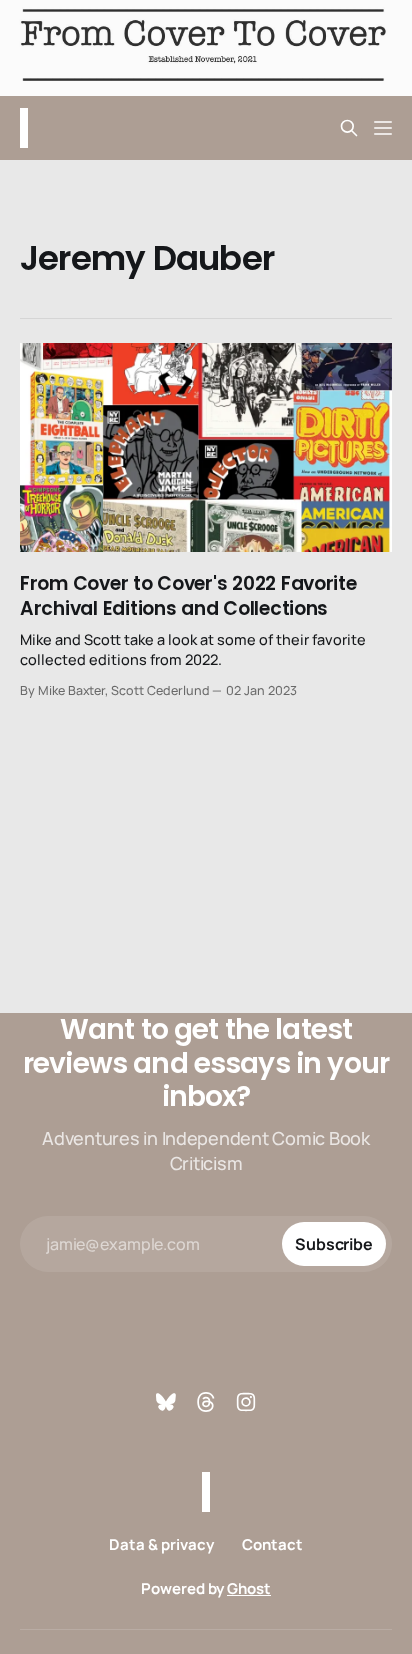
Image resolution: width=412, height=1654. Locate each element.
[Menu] (383, 128)
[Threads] (206, 1402)
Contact (272, 1544)
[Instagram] (246, 1402)
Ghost (249, 1588)
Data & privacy (161, 1544)
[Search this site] (349, 128)
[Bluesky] (166, 1402)
